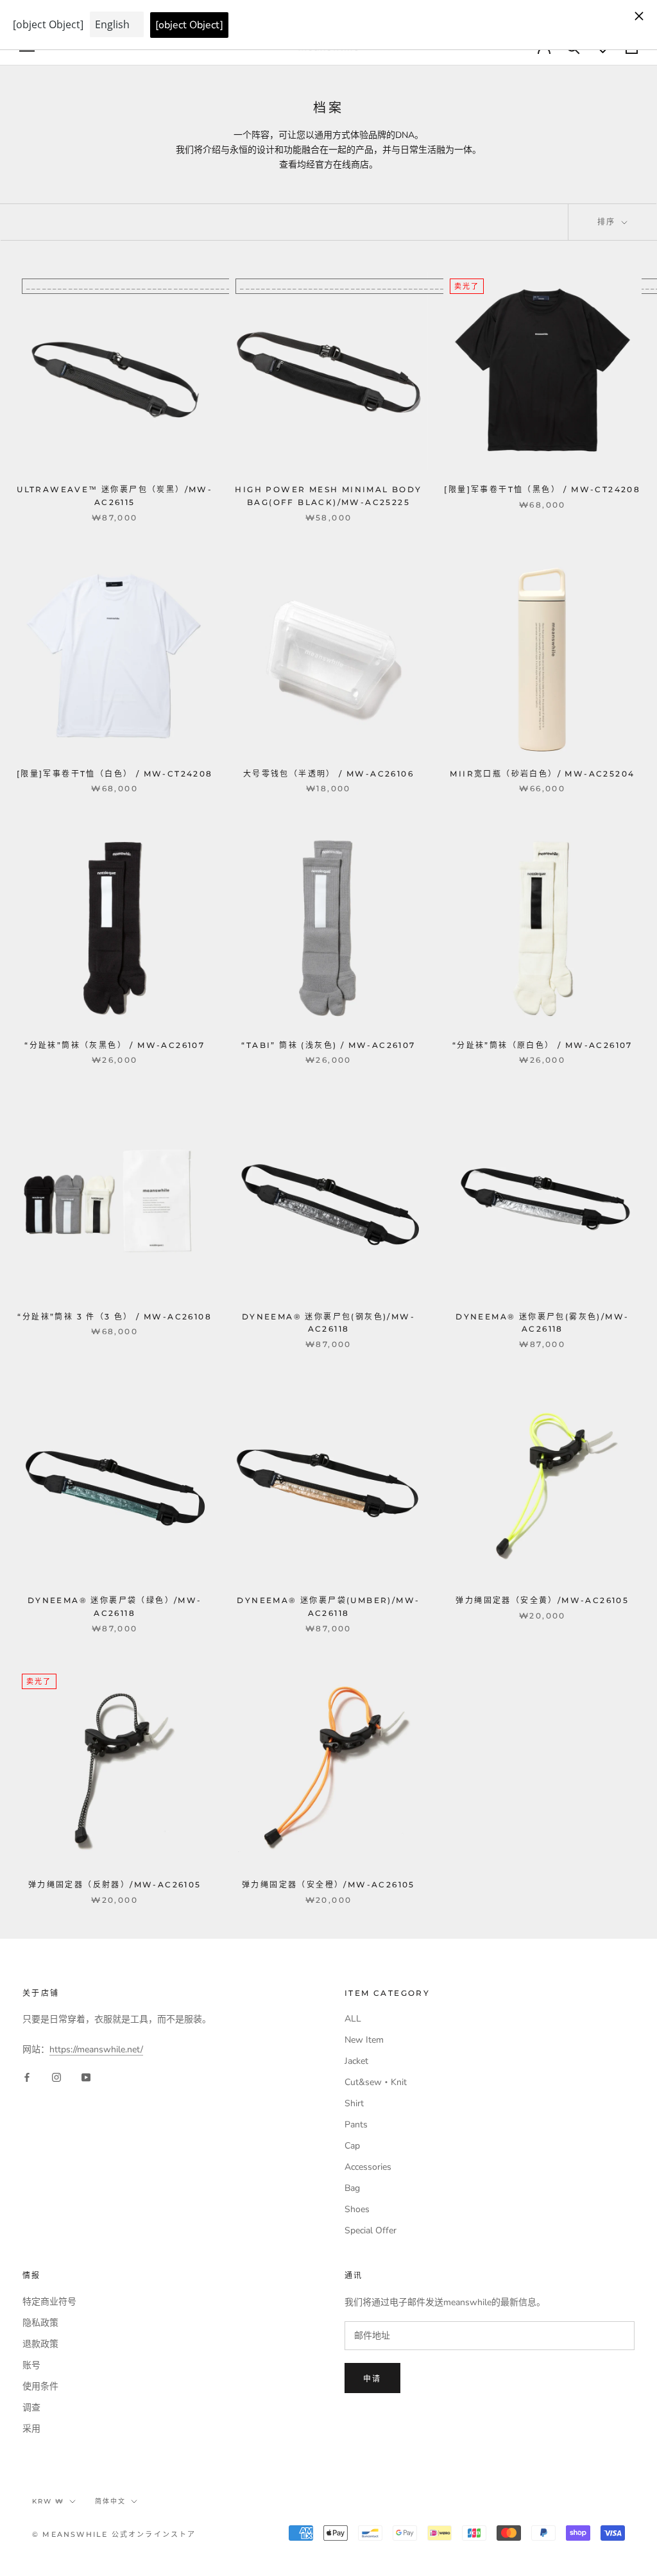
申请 (372, 2379)
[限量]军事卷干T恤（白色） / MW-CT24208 (115, 774)
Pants (356, 2125)
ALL (353, 2019)
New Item (364, 2040)
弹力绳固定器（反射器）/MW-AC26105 (115, 1885)
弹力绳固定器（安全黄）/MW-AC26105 (542, 1600)
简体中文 (110, 2501)
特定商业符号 (49, 2302)
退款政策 (40, 2344)
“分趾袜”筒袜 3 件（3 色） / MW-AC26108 (115, 1317)
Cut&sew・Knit (376, 2082)
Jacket (356, 2061)
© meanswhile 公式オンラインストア (114, 2534)
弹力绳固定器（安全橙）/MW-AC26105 (328, 1885)
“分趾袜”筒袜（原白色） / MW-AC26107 (542, 1045)
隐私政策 (40, 2323)
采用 (31, 2429)
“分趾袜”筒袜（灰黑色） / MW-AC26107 (115, 1045)
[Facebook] (27, 2077)
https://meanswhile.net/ (96, 2049)
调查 (31, 2408)
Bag (352, 2188)
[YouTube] (86, 2077)
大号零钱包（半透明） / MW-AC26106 (328, 774)
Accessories (368, 2167)
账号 (31, 2365)
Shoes (357, 2209)
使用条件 (40, 2386)
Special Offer (371, 2230)
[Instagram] (56, 2077)
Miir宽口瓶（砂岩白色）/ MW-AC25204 (542, 774)
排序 (608, 222)
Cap (352, 2146)
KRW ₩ (48, 2501)
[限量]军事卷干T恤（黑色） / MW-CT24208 (542, 489)
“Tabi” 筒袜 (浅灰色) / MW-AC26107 (328, 1045)
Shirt (354, 2103)
